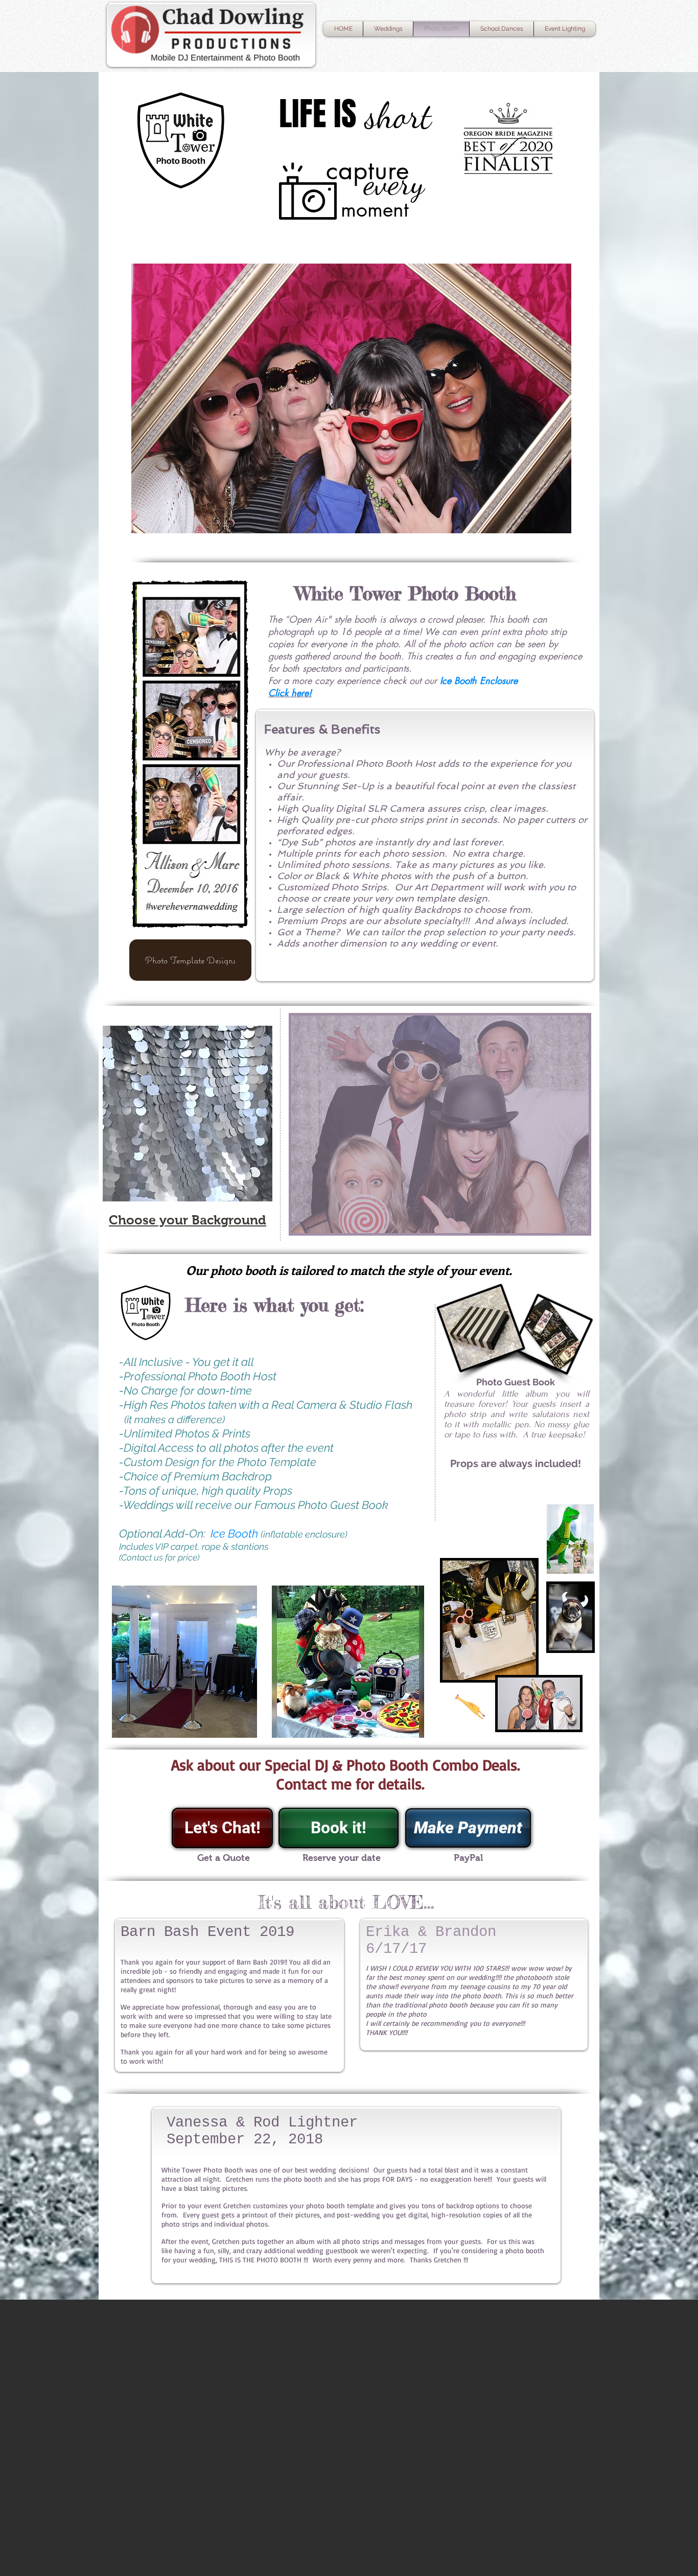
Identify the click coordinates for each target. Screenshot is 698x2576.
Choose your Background (188, 1220)
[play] (564, 1224)
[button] (188, 1114)
